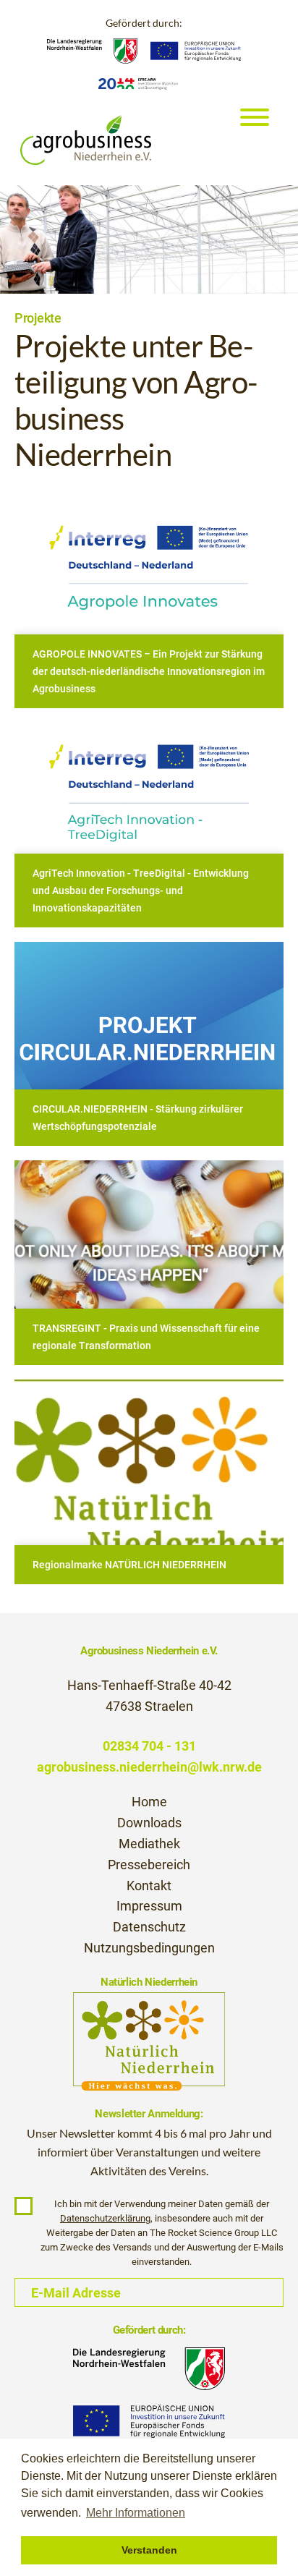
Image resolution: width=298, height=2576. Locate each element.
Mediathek (149, 1844)
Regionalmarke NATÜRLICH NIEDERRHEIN (129, 1565)
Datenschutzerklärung (105, 2218)
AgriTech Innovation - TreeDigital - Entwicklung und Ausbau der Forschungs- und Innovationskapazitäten (141, 890)
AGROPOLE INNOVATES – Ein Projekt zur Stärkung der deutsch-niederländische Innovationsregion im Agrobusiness (149, 671)
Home (149, 1802)
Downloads (149, 1823)
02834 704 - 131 (149, 1746)
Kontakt (149, 1886)
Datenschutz (149, 1927)
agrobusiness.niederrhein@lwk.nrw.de (149, 1767)
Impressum (149, 1906)
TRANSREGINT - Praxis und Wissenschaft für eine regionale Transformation (146, 1337)
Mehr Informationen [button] (136, 2513)
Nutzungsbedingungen (149, 1948)
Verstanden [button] (149, 2550)
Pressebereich (149, 1865)
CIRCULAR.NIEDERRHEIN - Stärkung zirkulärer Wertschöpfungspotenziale (138, 1118)
